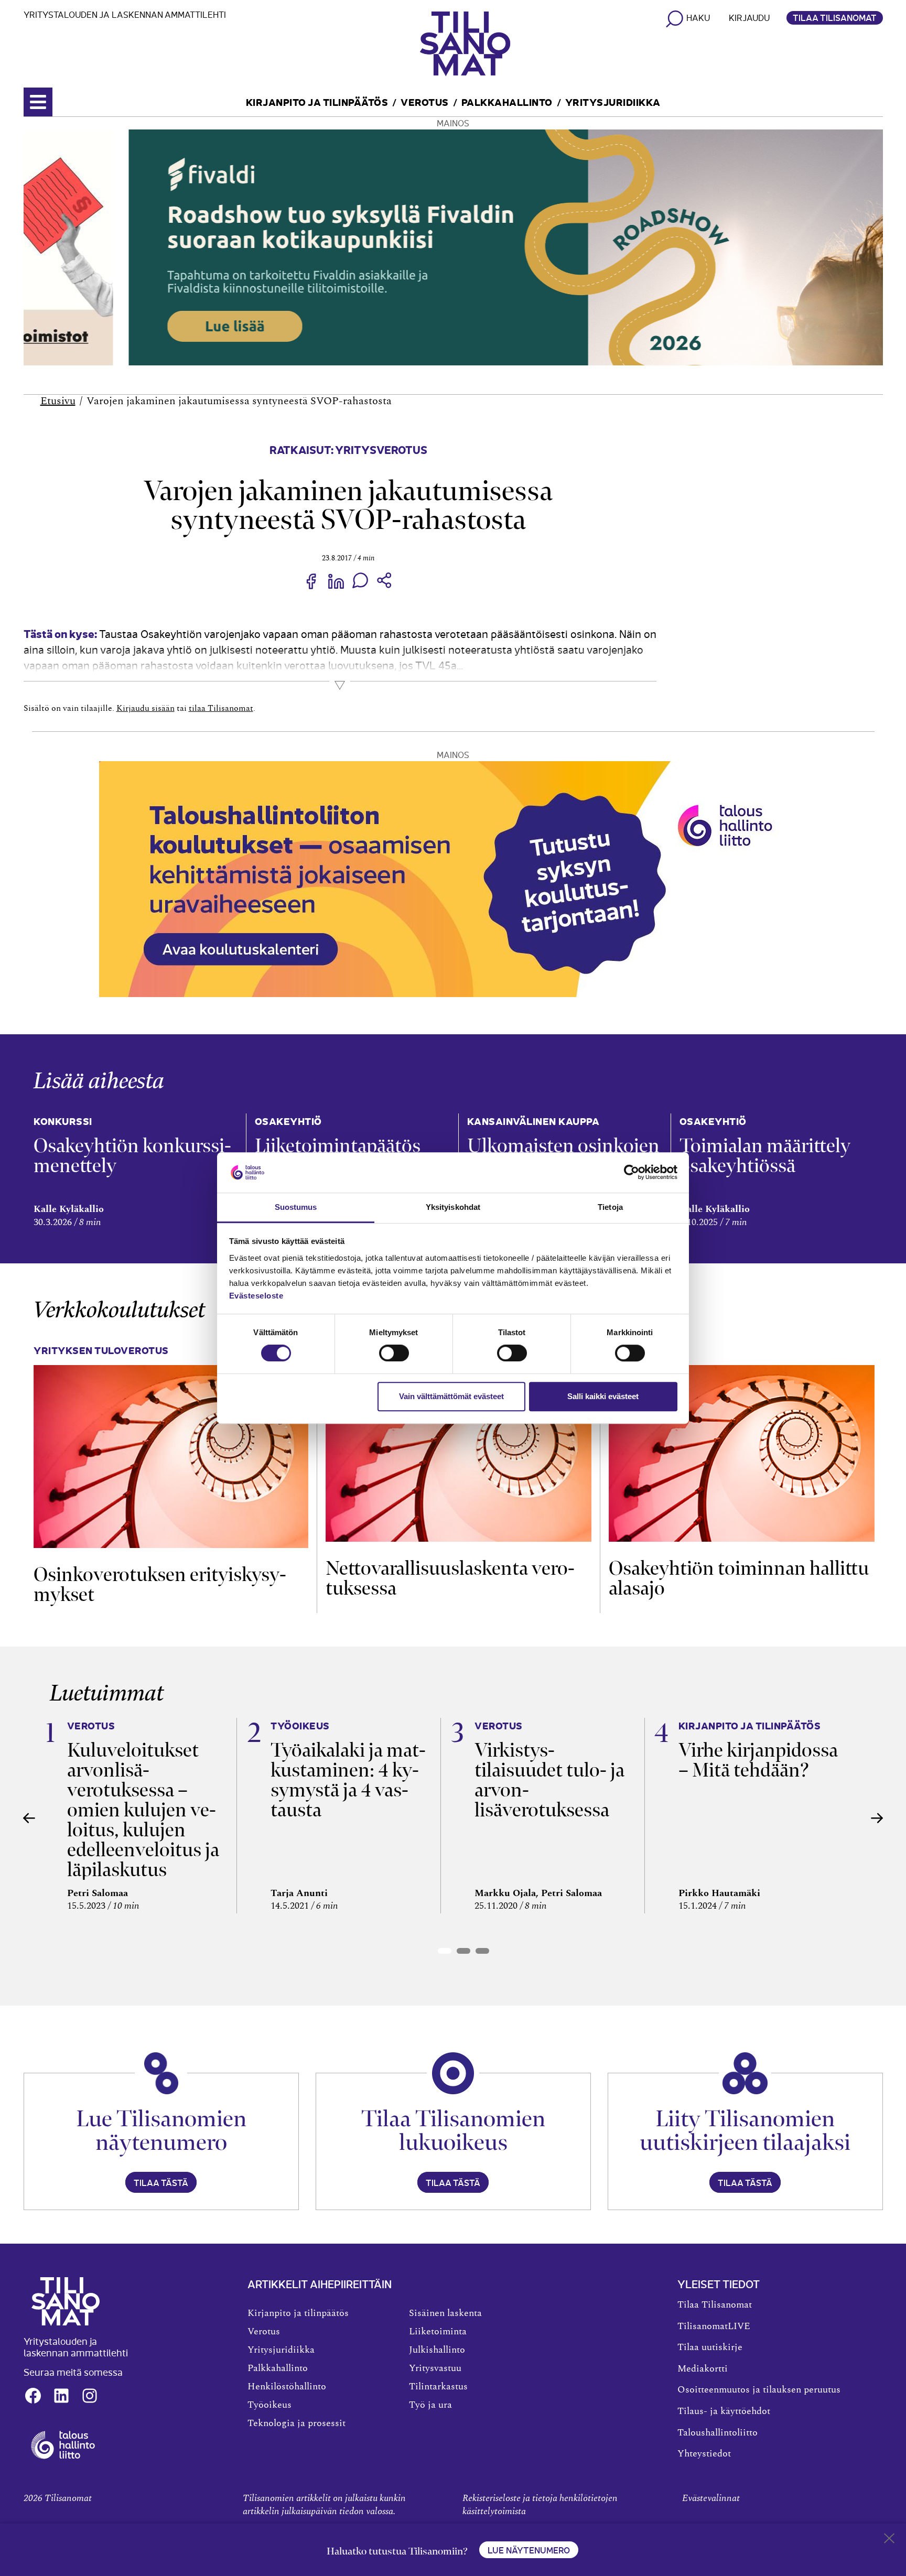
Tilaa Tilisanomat (835, 17)
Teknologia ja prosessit (296, 2423)
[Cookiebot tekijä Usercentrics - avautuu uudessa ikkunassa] (632, 1173)
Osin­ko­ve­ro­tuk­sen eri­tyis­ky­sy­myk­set (160, 1584)
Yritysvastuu (435, 2368)
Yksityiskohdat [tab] (453, 1207)
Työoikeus (269, 2405)
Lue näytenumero (529, 2550)
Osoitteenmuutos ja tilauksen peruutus (759, 2390)
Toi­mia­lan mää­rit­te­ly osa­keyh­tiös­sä (765, 1156)
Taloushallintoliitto (718, 2433)
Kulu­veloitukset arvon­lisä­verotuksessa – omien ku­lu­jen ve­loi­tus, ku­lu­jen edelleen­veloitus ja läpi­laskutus (143, 1810)
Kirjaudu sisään (145, 708)
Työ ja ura (430, 2405)
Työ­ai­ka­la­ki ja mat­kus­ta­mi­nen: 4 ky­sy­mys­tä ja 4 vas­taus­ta (348, 1780)
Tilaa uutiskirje (710, 2347)
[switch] (394, 1353)
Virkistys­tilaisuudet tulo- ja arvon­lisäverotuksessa (549, 1780)
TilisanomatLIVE (714, 2326)
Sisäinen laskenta (445, 2313)
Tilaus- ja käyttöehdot (724, 2411)
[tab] (445, 1951)
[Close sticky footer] (889, 2540)
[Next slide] (877, 1818)
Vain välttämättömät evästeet (451, 1396)
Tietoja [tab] (610, 1207)
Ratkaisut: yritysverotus (348, 449)
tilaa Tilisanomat (221, 708)
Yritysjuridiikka (613, 101)
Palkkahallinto (507, 101)
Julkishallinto (437, 2350)
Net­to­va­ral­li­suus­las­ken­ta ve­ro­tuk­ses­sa (450, 1578)
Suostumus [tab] (296, 1207)
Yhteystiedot (704, 2454)
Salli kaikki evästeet (603, 1396)
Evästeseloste (256, 1296)
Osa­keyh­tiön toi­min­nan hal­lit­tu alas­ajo (739, 1578)
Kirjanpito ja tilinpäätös (317, 101)
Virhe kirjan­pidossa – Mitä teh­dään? (758, 1760)
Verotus (425, 101)
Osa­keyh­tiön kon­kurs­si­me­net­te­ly (132, 1156)
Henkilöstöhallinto (287, 2387)
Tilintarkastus (438, 2387)
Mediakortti (703, 2369)
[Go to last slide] (29, 1818)
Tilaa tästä (161, 2182)
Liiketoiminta (438, 2332)
